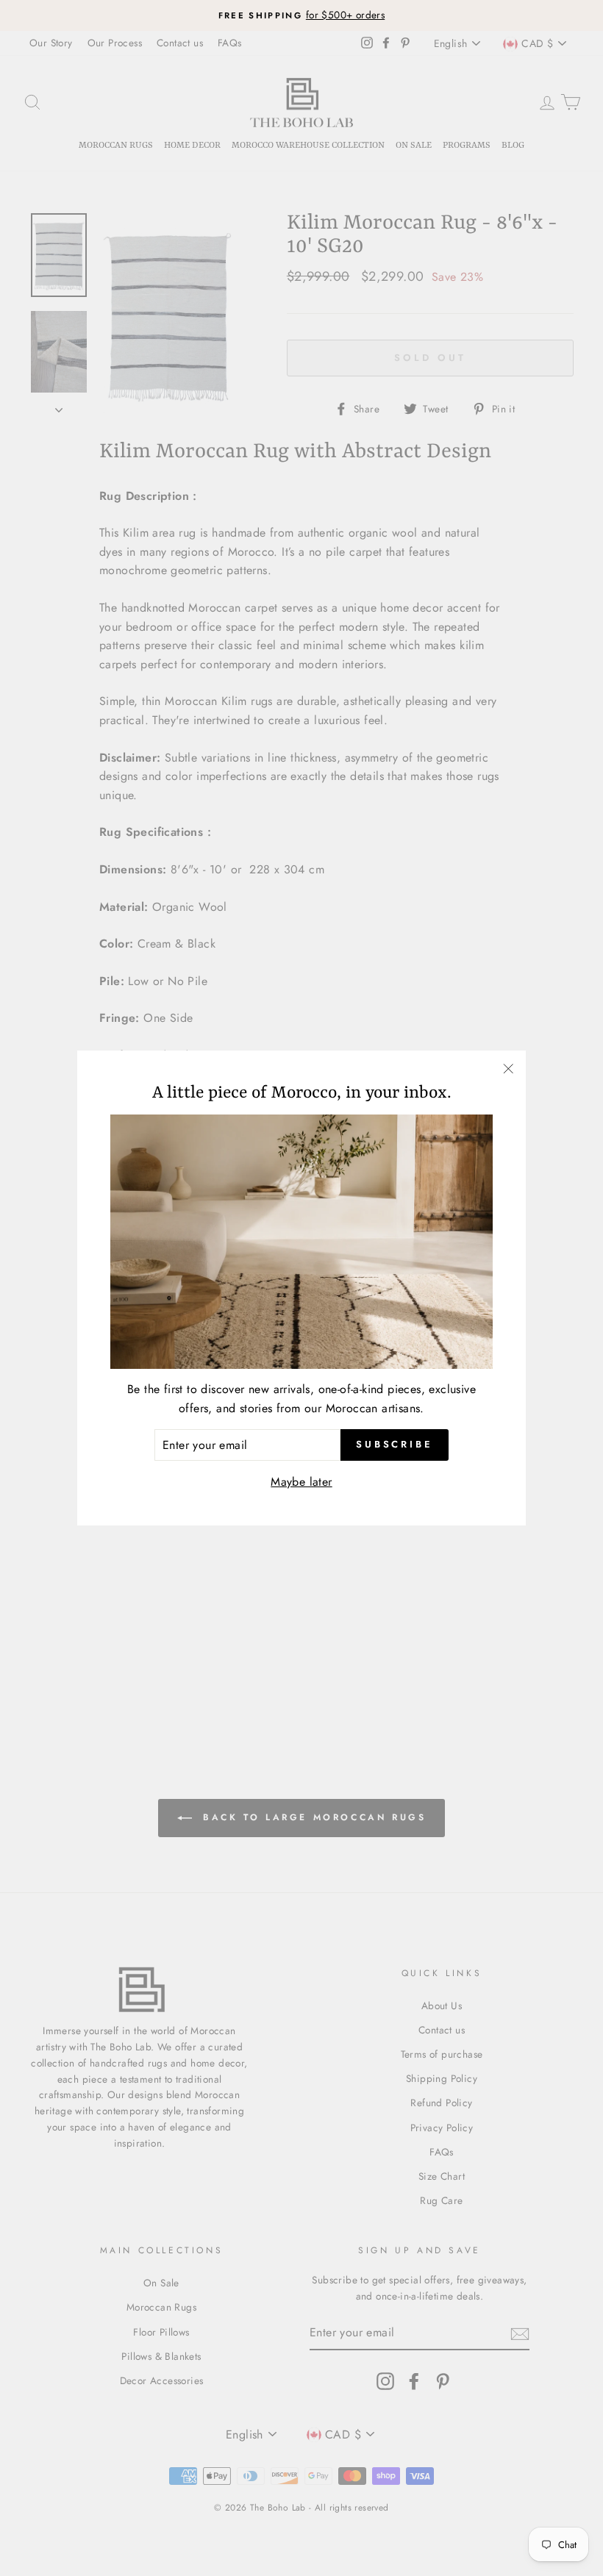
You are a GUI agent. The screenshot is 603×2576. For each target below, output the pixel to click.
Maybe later (301, 1482)
